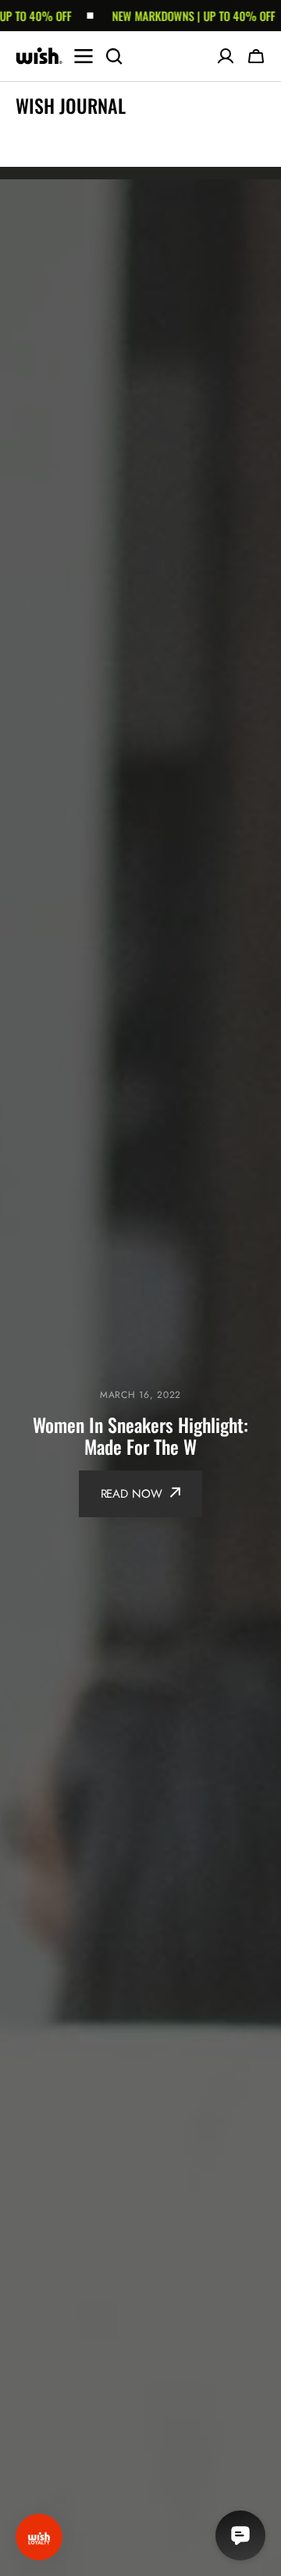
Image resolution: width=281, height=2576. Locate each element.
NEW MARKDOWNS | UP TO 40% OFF (175, 16)
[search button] (114, 56)
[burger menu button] (84, 56)
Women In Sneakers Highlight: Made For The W (140, 1436)
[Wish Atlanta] (39, 56)
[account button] (226, 56)
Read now (132, 1494)
